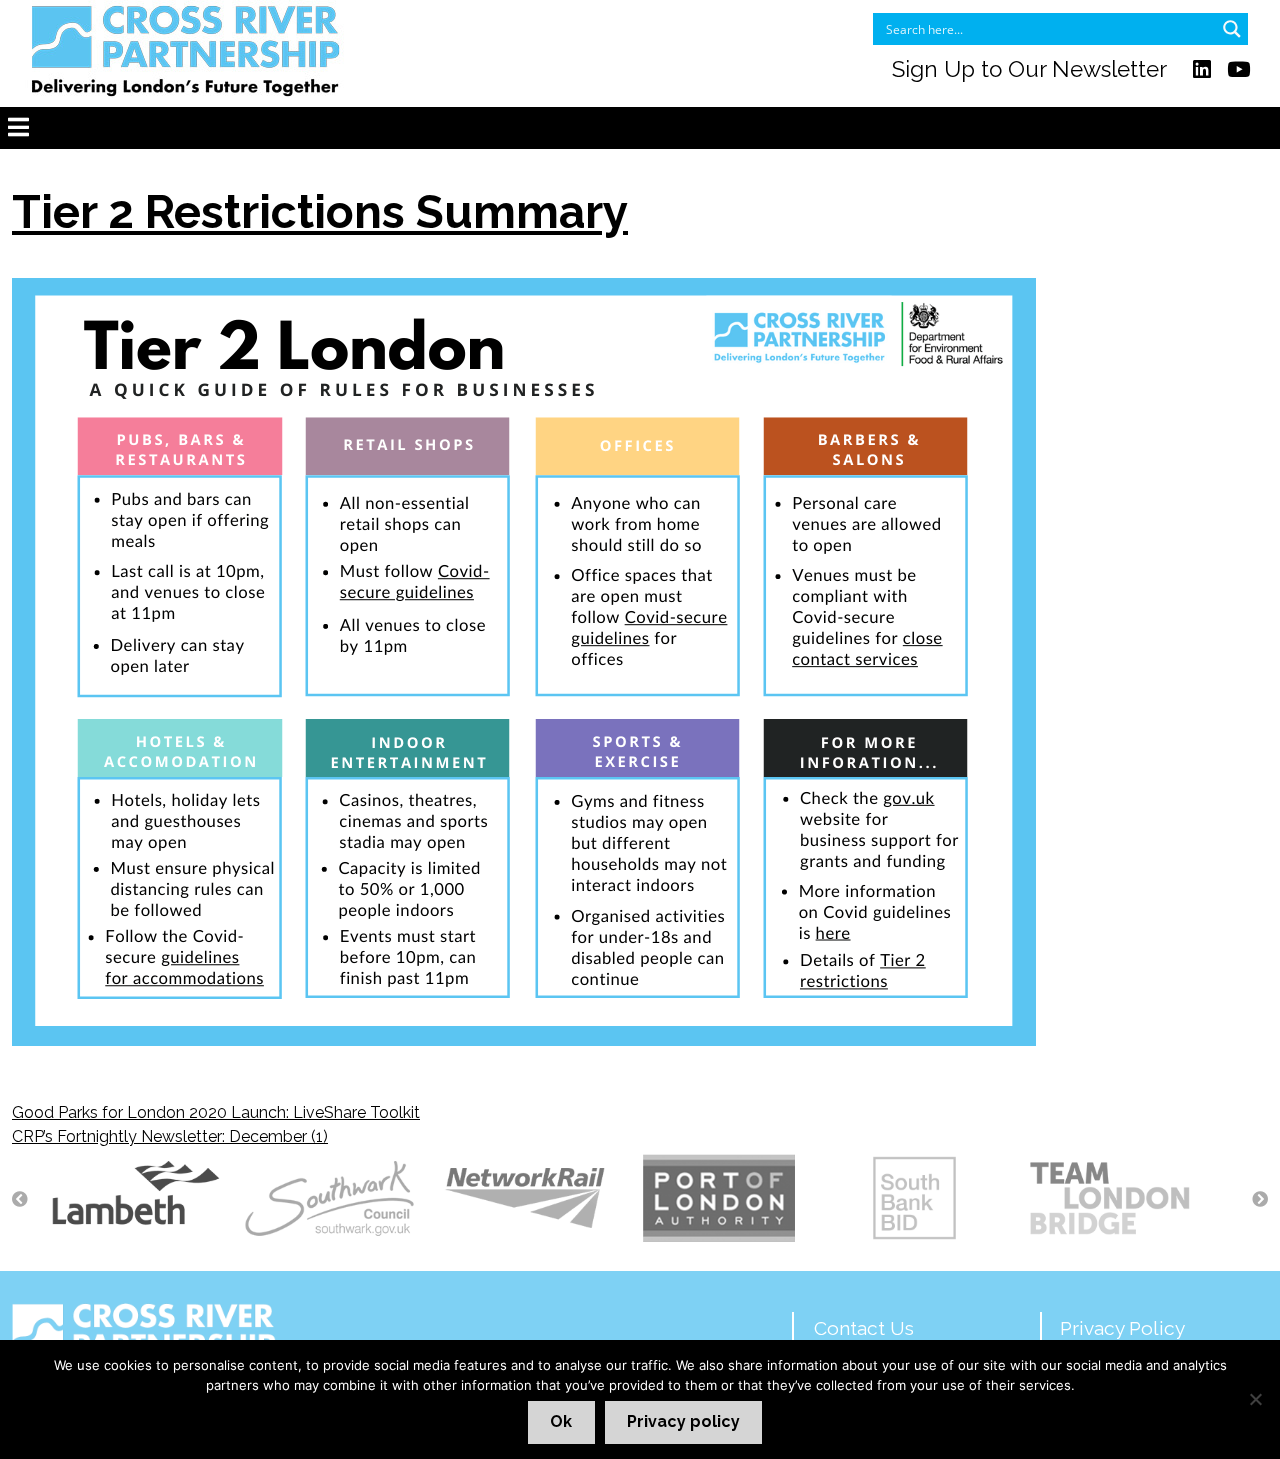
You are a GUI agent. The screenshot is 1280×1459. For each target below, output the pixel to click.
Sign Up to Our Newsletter (1029, 69)
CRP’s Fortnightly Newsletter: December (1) (170, 1136)
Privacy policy (683, 1421)
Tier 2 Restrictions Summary (320, 212)
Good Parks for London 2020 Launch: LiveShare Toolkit (216, 1112)
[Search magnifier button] (1232, 29)
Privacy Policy (1122, 1328)
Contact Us (864, 1328)
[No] (1255, 1399)
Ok (561, 1421)
